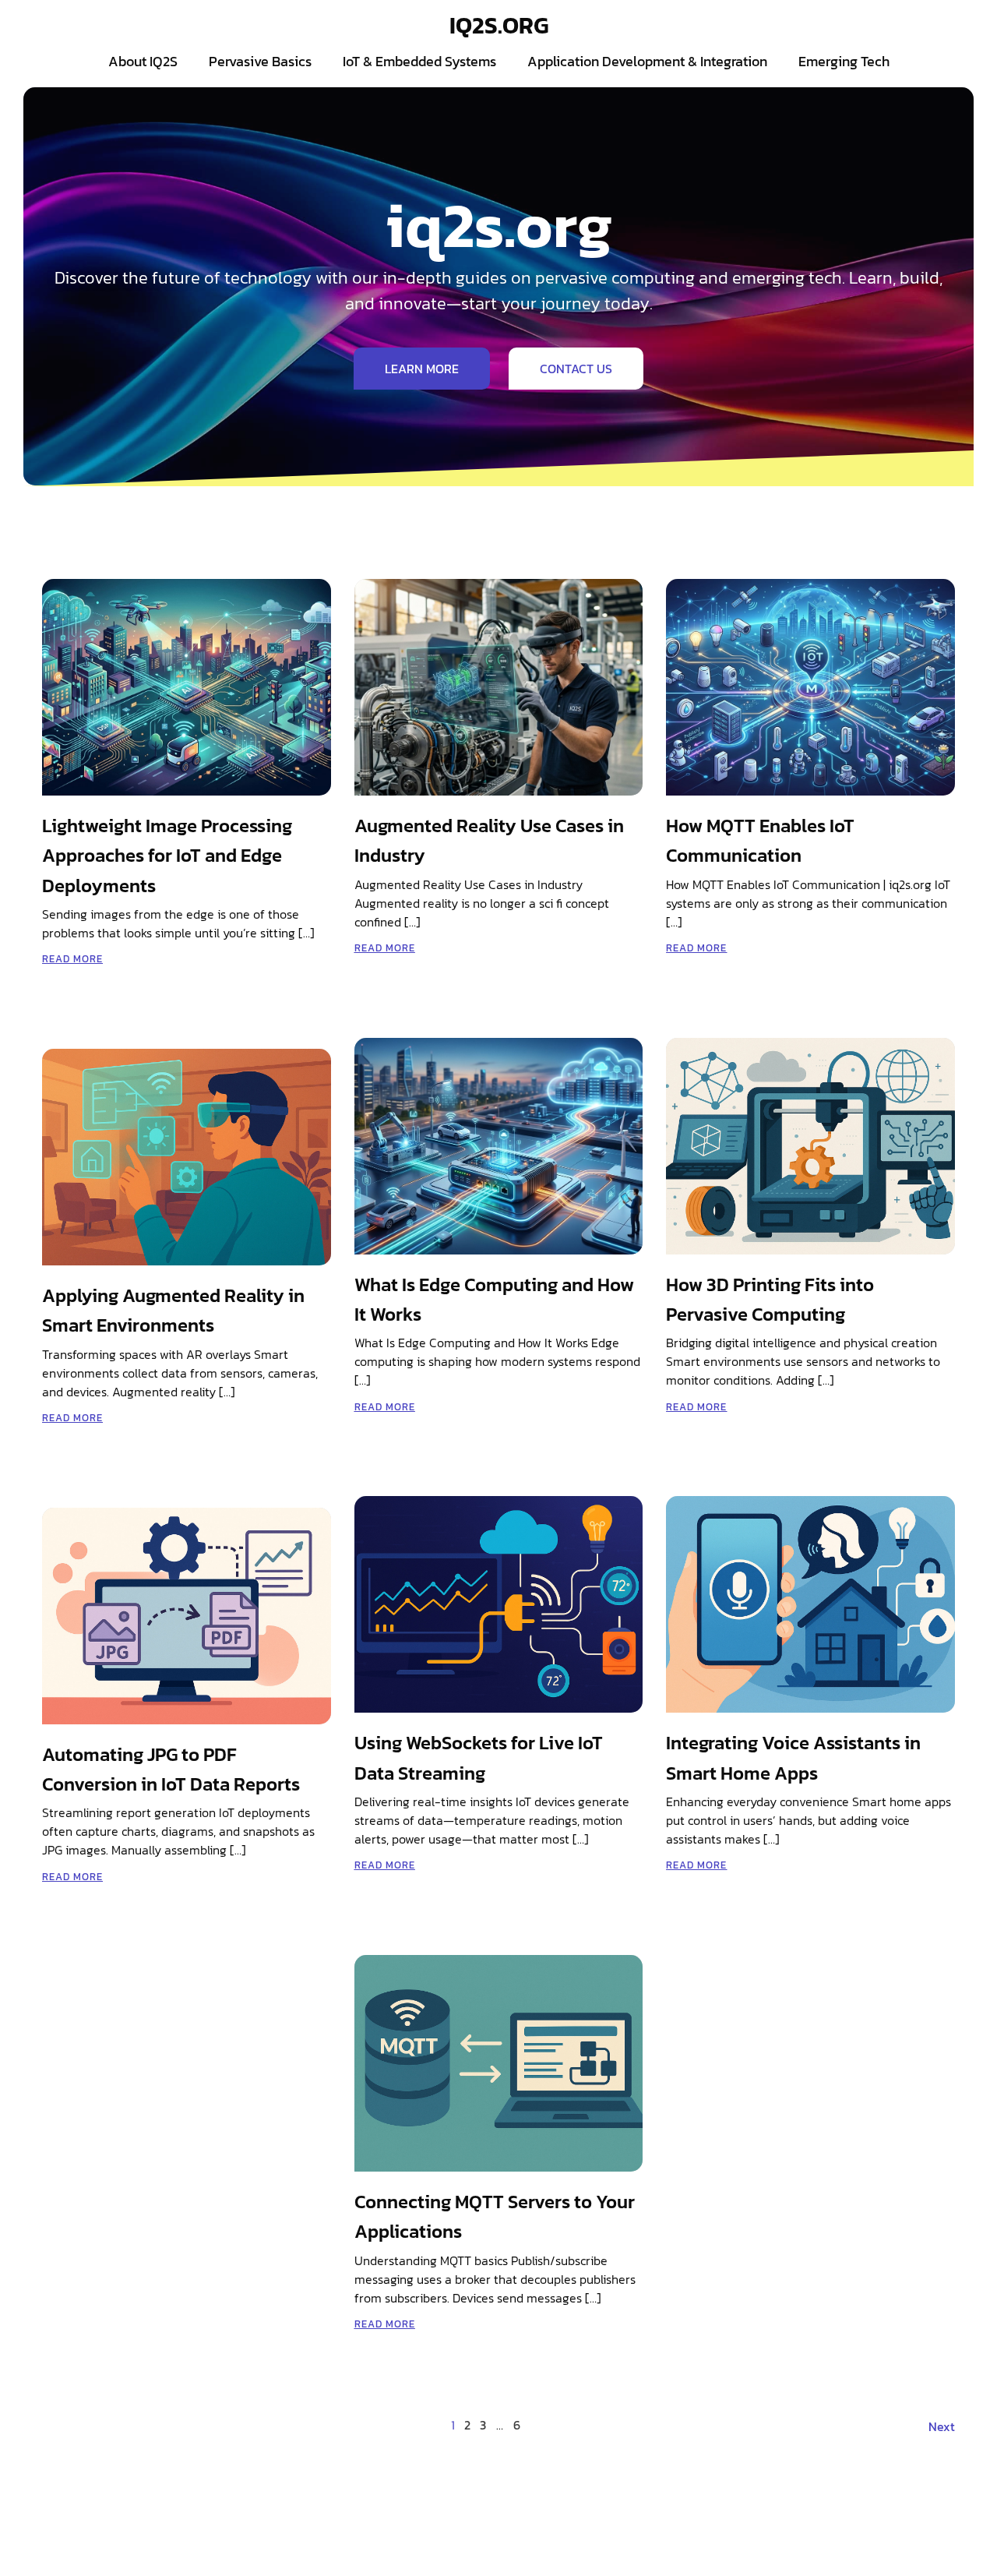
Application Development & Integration (647, 61)
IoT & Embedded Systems (419, 61)
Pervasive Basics (260, 61)
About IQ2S (143, 61)
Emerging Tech (844, 61)
